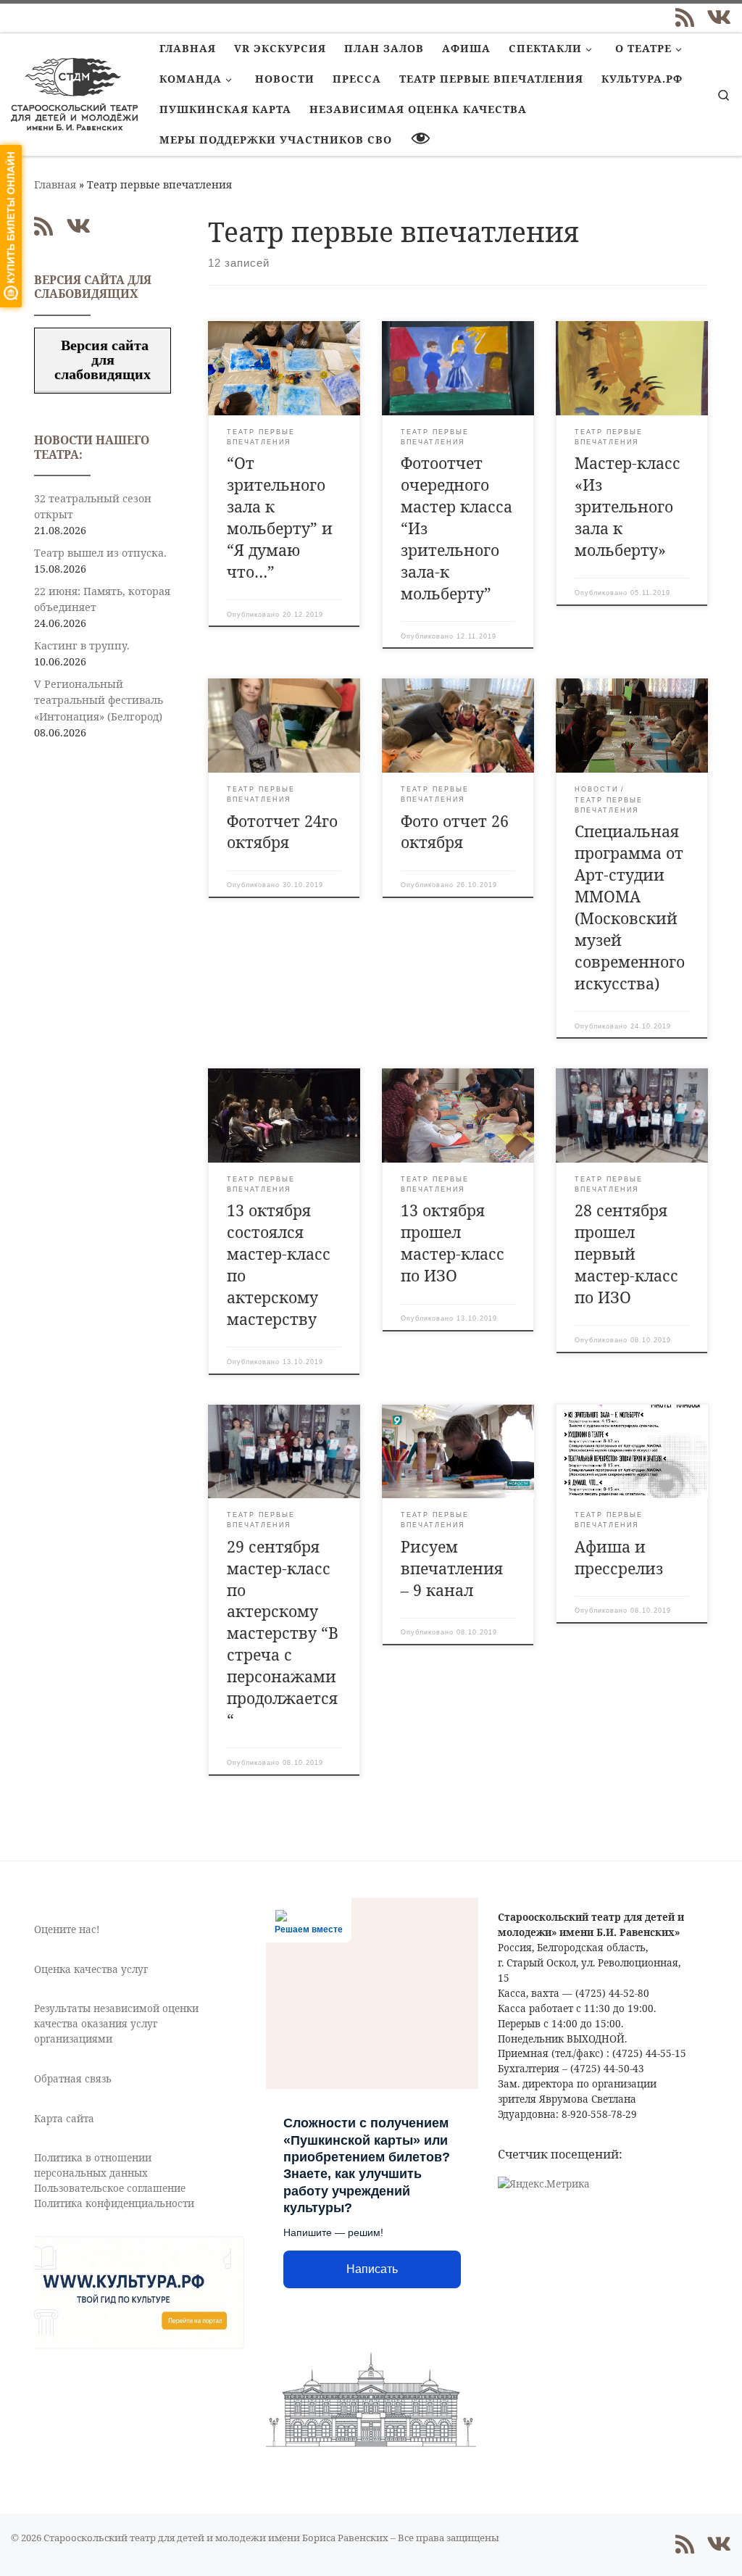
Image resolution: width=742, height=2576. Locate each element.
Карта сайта (64, 2119)
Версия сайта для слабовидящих (103, 360)
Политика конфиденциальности (114, 2203)
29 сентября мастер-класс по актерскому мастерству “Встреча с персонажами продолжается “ (283, 1633)
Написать (372, 2269)
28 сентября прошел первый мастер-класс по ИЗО (626, 1254)
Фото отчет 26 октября (455, 832)
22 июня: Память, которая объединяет (102, 599)
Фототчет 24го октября (282, 832)
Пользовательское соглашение (110, 2188)
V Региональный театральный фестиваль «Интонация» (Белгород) (99, 700)
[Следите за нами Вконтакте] (719, 17)
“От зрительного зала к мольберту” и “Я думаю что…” (280, 517)
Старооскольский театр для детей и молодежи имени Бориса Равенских (216, 2538)
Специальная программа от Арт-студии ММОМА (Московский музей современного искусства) (630, 907)
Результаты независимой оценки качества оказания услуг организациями (116, 2024)
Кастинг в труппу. (82, 645)
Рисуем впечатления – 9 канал (452, 1568)
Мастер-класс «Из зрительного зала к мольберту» (628, 506)
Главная (55, 184)
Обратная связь (73, 2079)
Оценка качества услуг (91, 1969)
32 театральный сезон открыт (93, 506)
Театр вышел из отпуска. (100, 553)
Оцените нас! (67, 1929)
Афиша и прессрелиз (619, 1557)
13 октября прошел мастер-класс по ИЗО (453, 1243)
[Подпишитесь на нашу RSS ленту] (685, 17)
